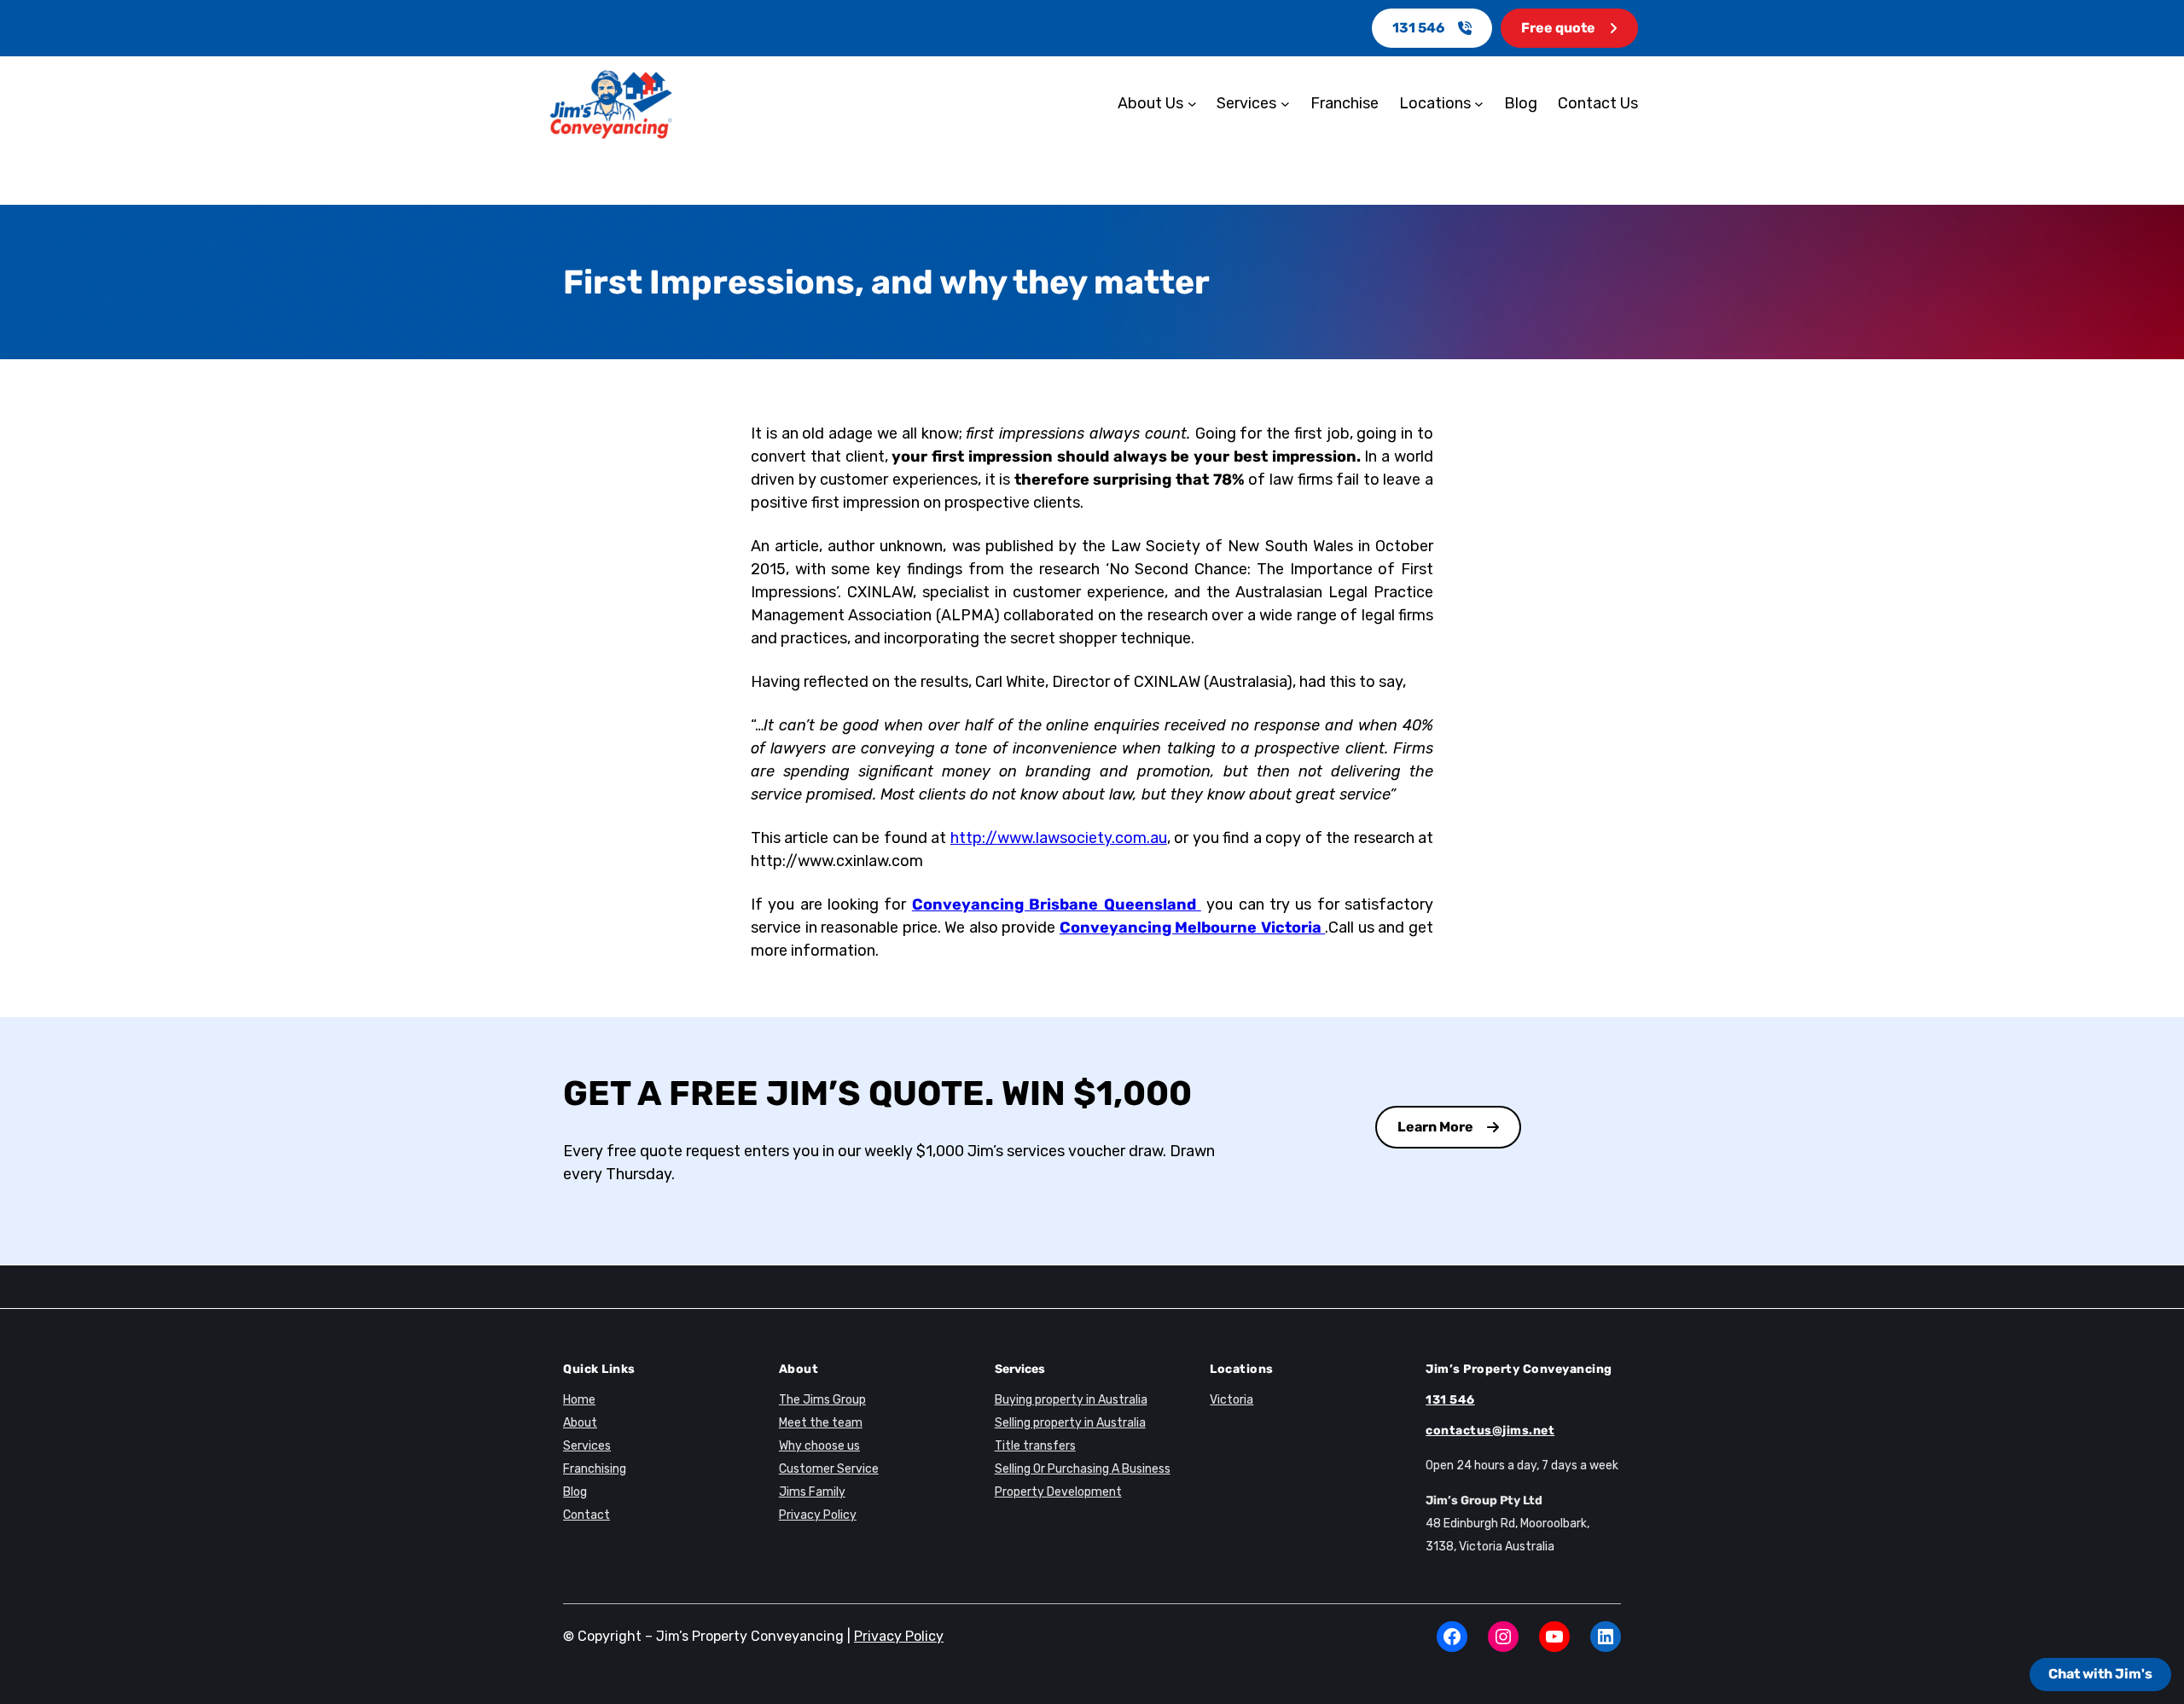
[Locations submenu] (1479, 104)
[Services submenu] (1285, 104)
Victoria (1231, 1400)
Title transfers (1035, 1446)
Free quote (1558, 28)
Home (579, 1400)
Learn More (1435, 1127)
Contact (587, 1515)
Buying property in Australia (1071, 1400)
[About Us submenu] (1192, 104)
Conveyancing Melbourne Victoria (1193, 928)
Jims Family (812, 1492)
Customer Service (829, 1469)
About (580, 1423)
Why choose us (819, 1446)
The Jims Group (822, 1400)
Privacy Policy (818, 1515)
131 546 (1418, 28)
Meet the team (821, 1423)
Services (587, 1446)
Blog (575, 1492)
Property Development (1058, 1492)
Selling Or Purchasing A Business (1083, 1469)
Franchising (595, 1469)
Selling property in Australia (1070, 1423)
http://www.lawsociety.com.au (1059, 838)
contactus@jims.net (1490, 1431)
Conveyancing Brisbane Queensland (1057, 904)
